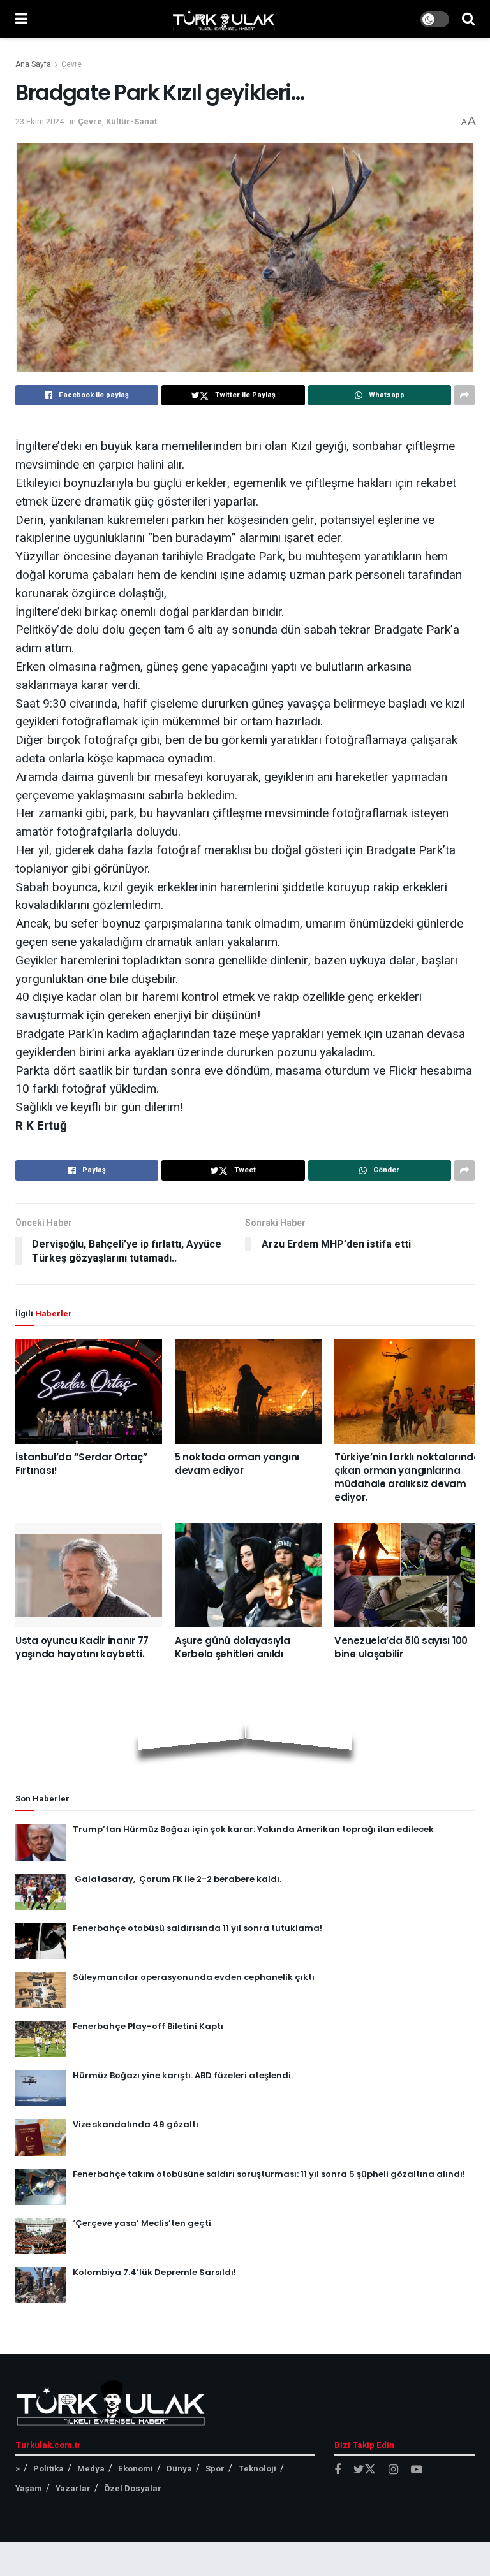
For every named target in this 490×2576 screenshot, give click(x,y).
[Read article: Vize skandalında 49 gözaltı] (41, 2137)
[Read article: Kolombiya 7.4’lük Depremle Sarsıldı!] (41, 2285)
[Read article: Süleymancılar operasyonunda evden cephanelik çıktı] (41, 1990)
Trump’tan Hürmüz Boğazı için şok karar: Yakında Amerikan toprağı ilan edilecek (253, 1829)
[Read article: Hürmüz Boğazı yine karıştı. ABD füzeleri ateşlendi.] (41, 2088)
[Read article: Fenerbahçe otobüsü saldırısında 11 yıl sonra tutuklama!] (41, 1941)
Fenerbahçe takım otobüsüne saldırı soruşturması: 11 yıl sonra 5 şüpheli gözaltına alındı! (269, 2174)
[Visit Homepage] (224, 19)
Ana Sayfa (33, 64)
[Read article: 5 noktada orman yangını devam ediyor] (248, 1391)
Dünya (179, 2469)
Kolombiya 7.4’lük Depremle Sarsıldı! (154, 2272)
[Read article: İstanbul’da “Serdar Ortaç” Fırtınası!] (89, 1391)
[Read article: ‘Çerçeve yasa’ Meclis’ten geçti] (41, 2236)
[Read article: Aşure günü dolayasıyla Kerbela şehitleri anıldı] (248, 1575)
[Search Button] (468, 19)
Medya (91, 2469)
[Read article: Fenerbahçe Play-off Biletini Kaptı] (41, 2039)
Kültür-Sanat (131, 121)
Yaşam (29, 2488)
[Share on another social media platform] (464, 395)
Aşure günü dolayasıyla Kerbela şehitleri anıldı (232, 1647)
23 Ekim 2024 (40, 121)
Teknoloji (257, 2469)
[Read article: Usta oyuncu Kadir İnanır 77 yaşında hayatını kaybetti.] (89, 1575)
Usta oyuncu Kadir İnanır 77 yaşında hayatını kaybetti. (82, 1647)
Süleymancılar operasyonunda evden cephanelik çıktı (194, 1977)
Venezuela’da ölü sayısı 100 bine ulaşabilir (401, 1647)
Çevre (71, 64)
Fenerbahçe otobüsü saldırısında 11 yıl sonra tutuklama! (197, 1928)
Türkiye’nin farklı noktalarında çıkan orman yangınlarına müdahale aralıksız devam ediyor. (407, 1477)
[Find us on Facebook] (338, 2470)
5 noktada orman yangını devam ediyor (237, 1464)
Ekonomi (136, 2469)
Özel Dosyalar (133, 2488)
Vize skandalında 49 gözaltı (136, 2124)
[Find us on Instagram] (393, 2470)
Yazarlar (73, 2488)
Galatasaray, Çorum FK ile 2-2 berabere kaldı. (177, 1879)
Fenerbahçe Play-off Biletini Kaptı (148, 2026)
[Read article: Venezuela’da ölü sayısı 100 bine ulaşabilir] (408, 1575)
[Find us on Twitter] (365, 2470)
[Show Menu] (21, 19)
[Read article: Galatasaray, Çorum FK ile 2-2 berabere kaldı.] (41, 1892)
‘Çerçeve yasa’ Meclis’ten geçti (142, 2223)
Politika (48, 2469)
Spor (215, 2469)
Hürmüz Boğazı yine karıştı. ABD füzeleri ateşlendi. (183, 2075)
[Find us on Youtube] (417, 2470)
